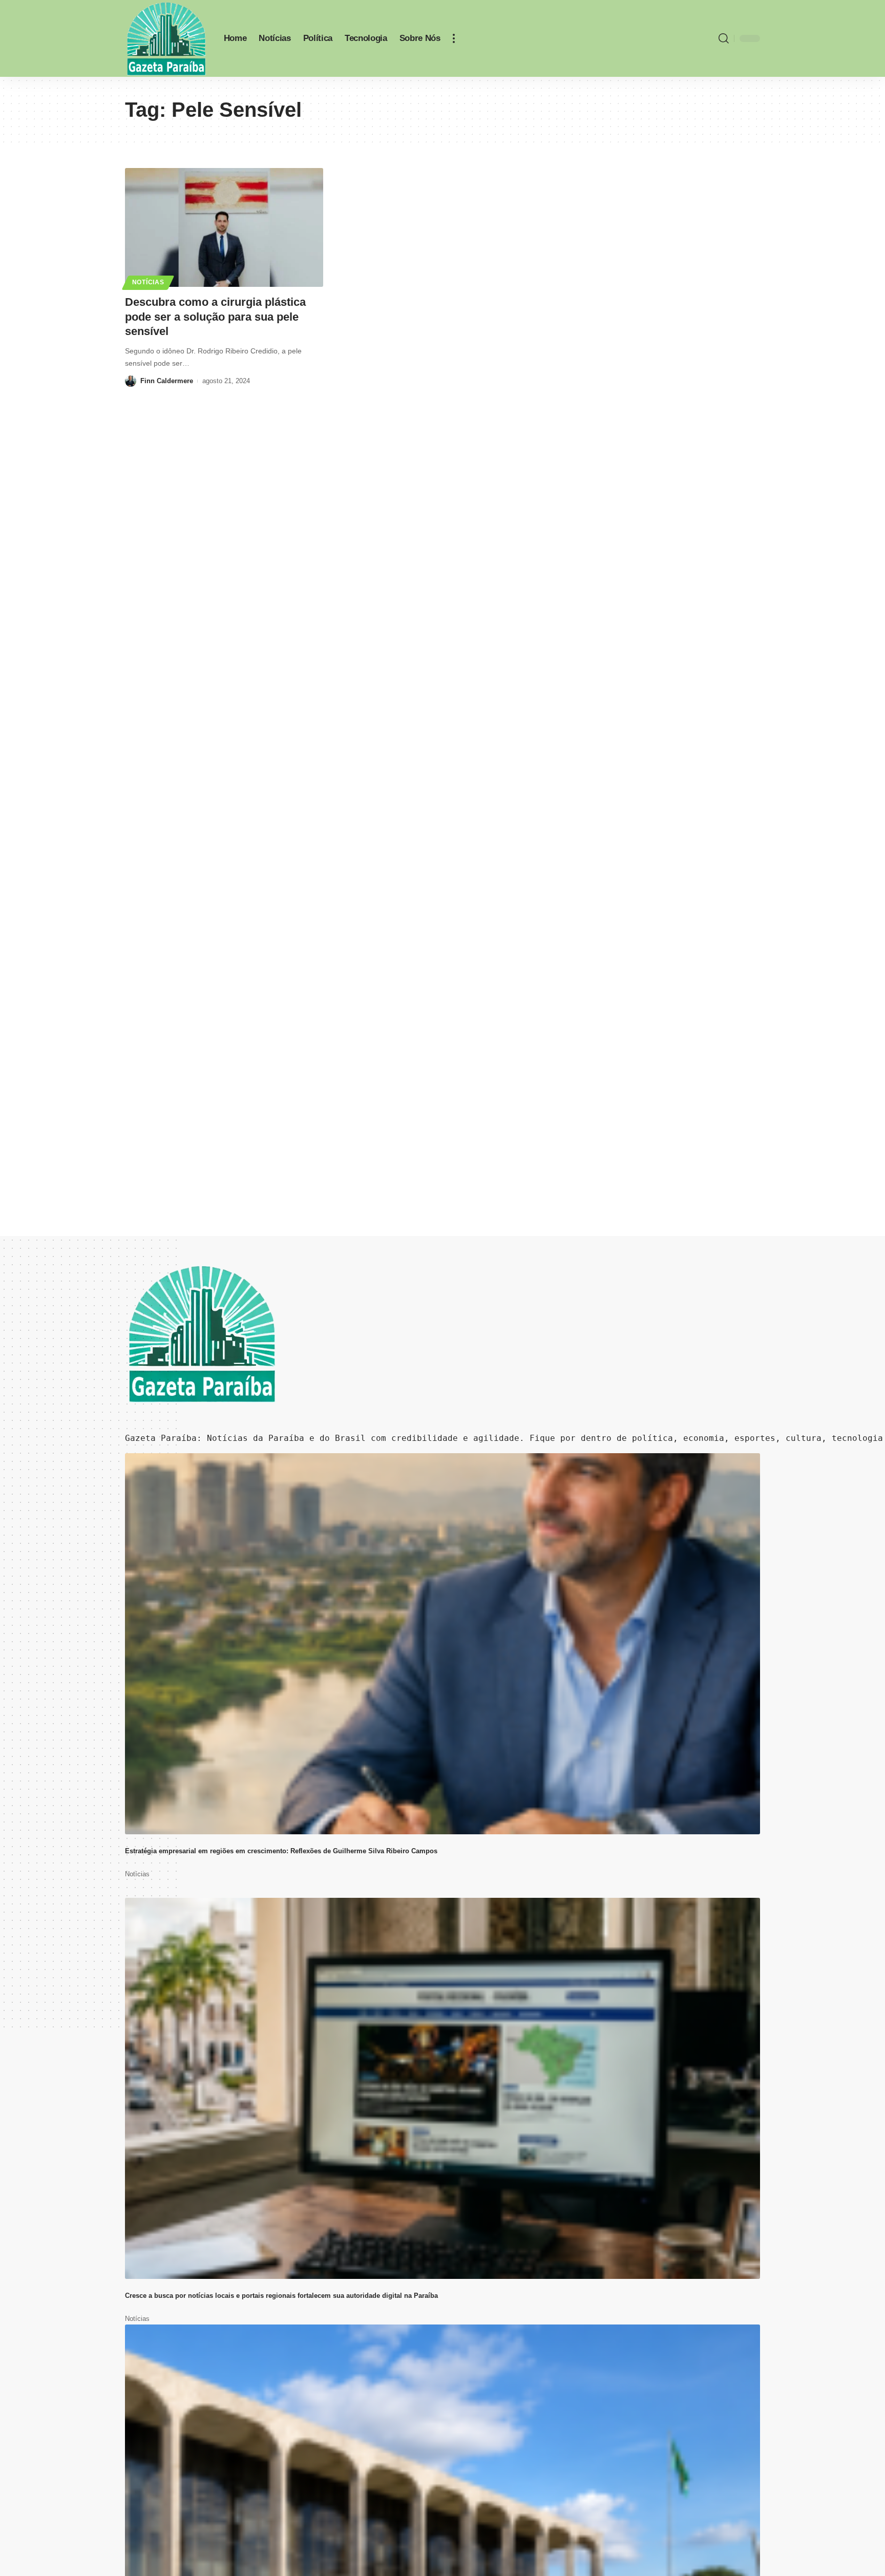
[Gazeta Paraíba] (166, 38)
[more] (454, 38)
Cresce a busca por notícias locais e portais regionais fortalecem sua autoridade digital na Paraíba (281, 2296)
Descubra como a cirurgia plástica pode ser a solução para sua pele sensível (215, 317)
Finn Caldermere (167, 381)
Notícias (148, 282)
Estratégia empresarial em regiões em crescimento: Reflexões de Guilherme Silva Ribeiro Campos (281, 1851)
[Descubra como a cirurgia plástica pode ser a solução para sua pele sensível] (224, 227)
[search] (724, 38)
